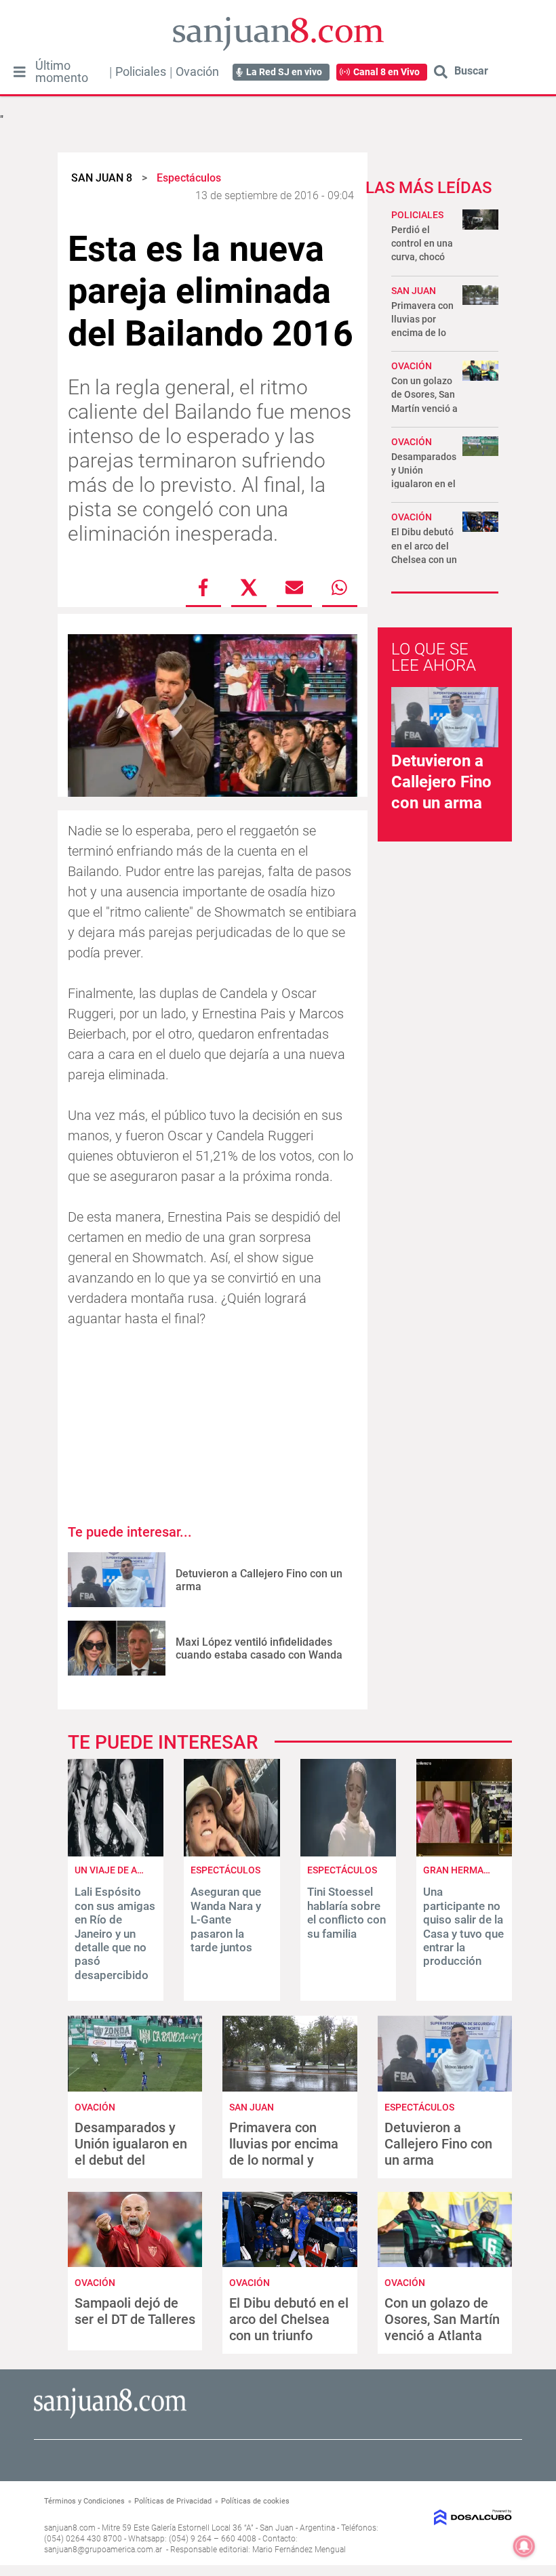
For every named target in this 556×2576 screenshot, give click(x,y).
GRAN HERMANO (460, 1870)
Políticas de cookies (255, 2501)
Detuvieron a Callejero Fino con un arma (441, 782)
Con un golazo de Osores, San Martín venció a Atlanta (442, 2319)
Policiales (141, 72)
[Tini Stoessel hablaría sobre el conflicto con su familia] (348, 1853)
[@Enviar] (294, 587)
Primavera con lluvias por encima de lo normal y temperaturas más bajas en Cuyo (285, 2160)
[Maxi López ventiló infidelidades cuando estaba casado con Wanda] (117, 1648)
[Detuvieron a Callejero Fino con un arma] (117, 1580)
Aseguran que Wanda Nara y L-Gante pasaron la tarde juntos (226, 1919)
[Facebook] (203, 587)
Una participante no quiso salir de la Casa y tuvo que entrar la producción (463, 1926)
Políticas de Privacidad (173, 2501)
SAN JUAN (414, 291)
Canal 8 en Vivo (386, 72)
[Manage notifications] (524, 2546)
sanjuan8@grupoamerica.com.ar (103, 2550)
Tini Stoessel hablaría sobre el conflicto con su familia (346, 1912)
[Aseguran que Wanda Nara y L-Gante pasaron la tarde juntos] (232, 1853)
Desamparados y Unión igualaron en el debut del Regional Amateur (131, 2152)
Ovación (197, 72)
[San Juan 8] (110, 2416)
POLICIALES (417, 215)
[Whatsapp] (340, 587)
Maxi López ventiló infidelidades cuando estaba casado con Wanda (259, 1648)
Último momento (62, 72)
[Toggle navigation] (19, 72)
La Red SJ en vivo (284, 72)
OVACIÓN (412, 366)
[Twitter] (249, 587)
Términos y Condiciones (84, 2501)
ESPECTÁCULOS (225, 1870)
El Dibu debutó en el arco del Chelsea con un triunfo (289, 2319)
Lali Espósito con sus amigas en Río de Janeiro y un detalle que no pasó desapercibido (115, 1933)
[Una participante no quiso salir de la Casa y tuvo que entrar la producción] (464, 1853)
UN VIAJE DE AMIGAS (120, 1870)
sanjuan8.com (70, 2528)
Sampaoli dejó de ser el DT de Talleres (135, 2311)
